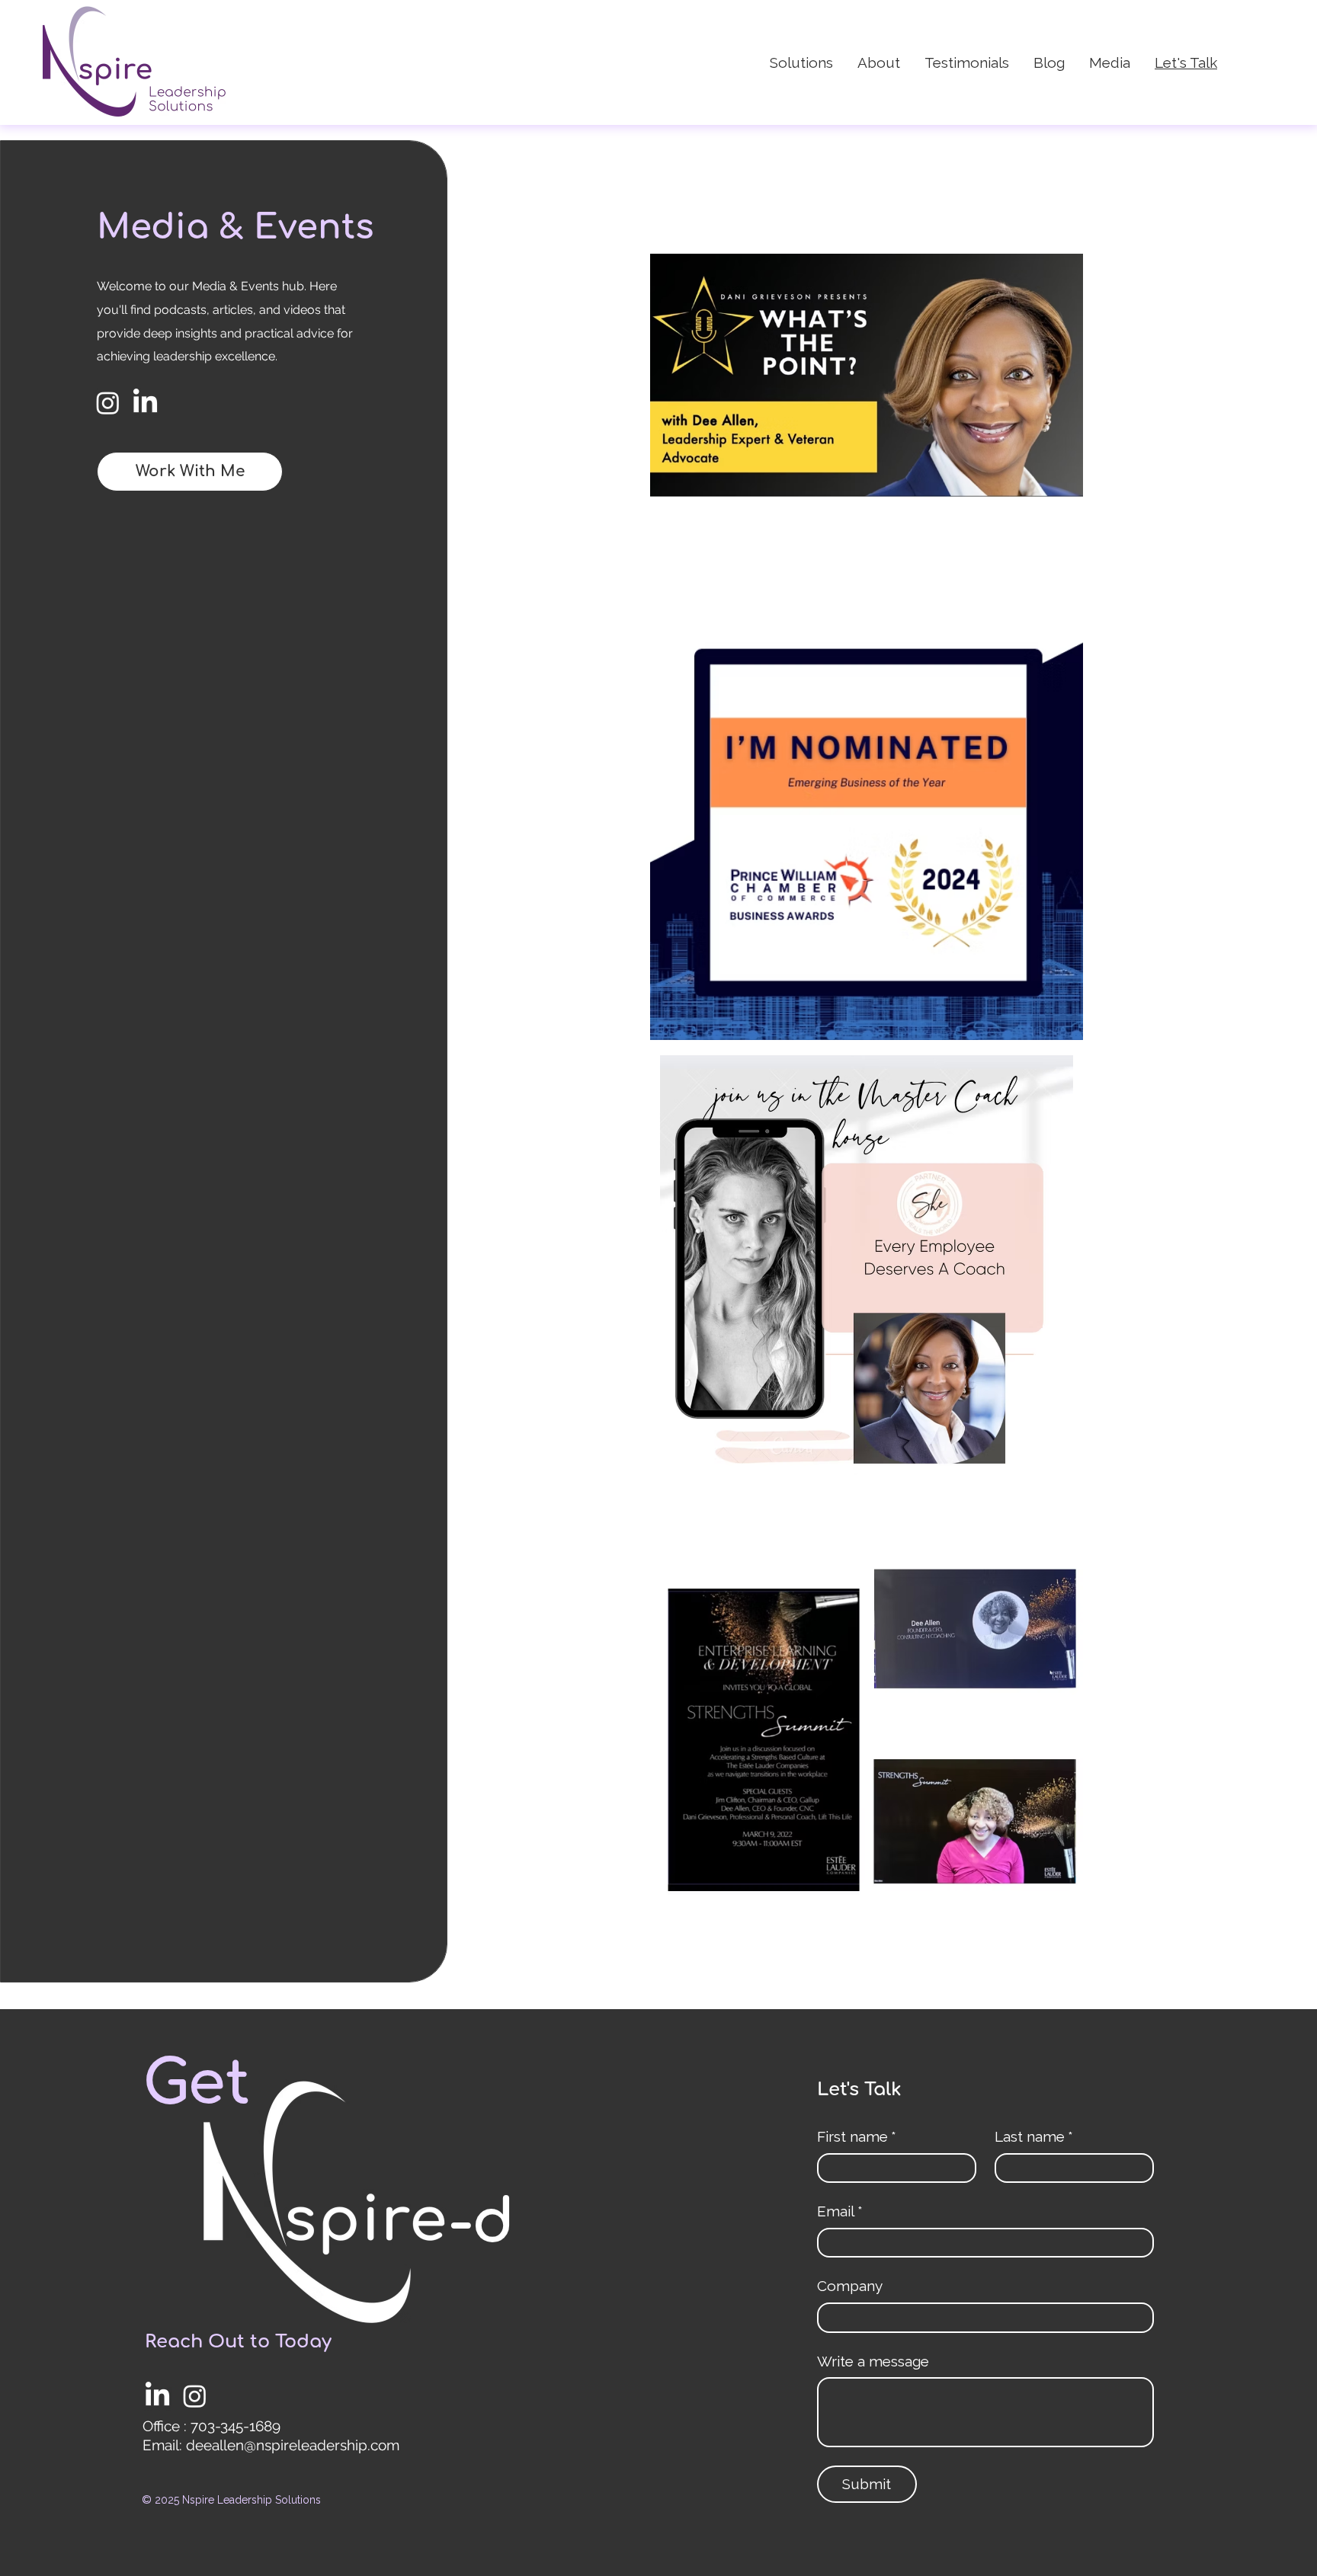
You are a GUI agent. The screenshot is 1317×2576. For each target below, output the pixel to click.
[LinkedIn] (145, 403)
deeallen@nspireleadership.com (293, 2445)
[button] (190, 472)
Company (850, 2286)
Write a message (873, 2361)
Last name (1034, 2136)
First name (857, 2136)
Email (840, 2211)
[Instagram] (108, 403)
